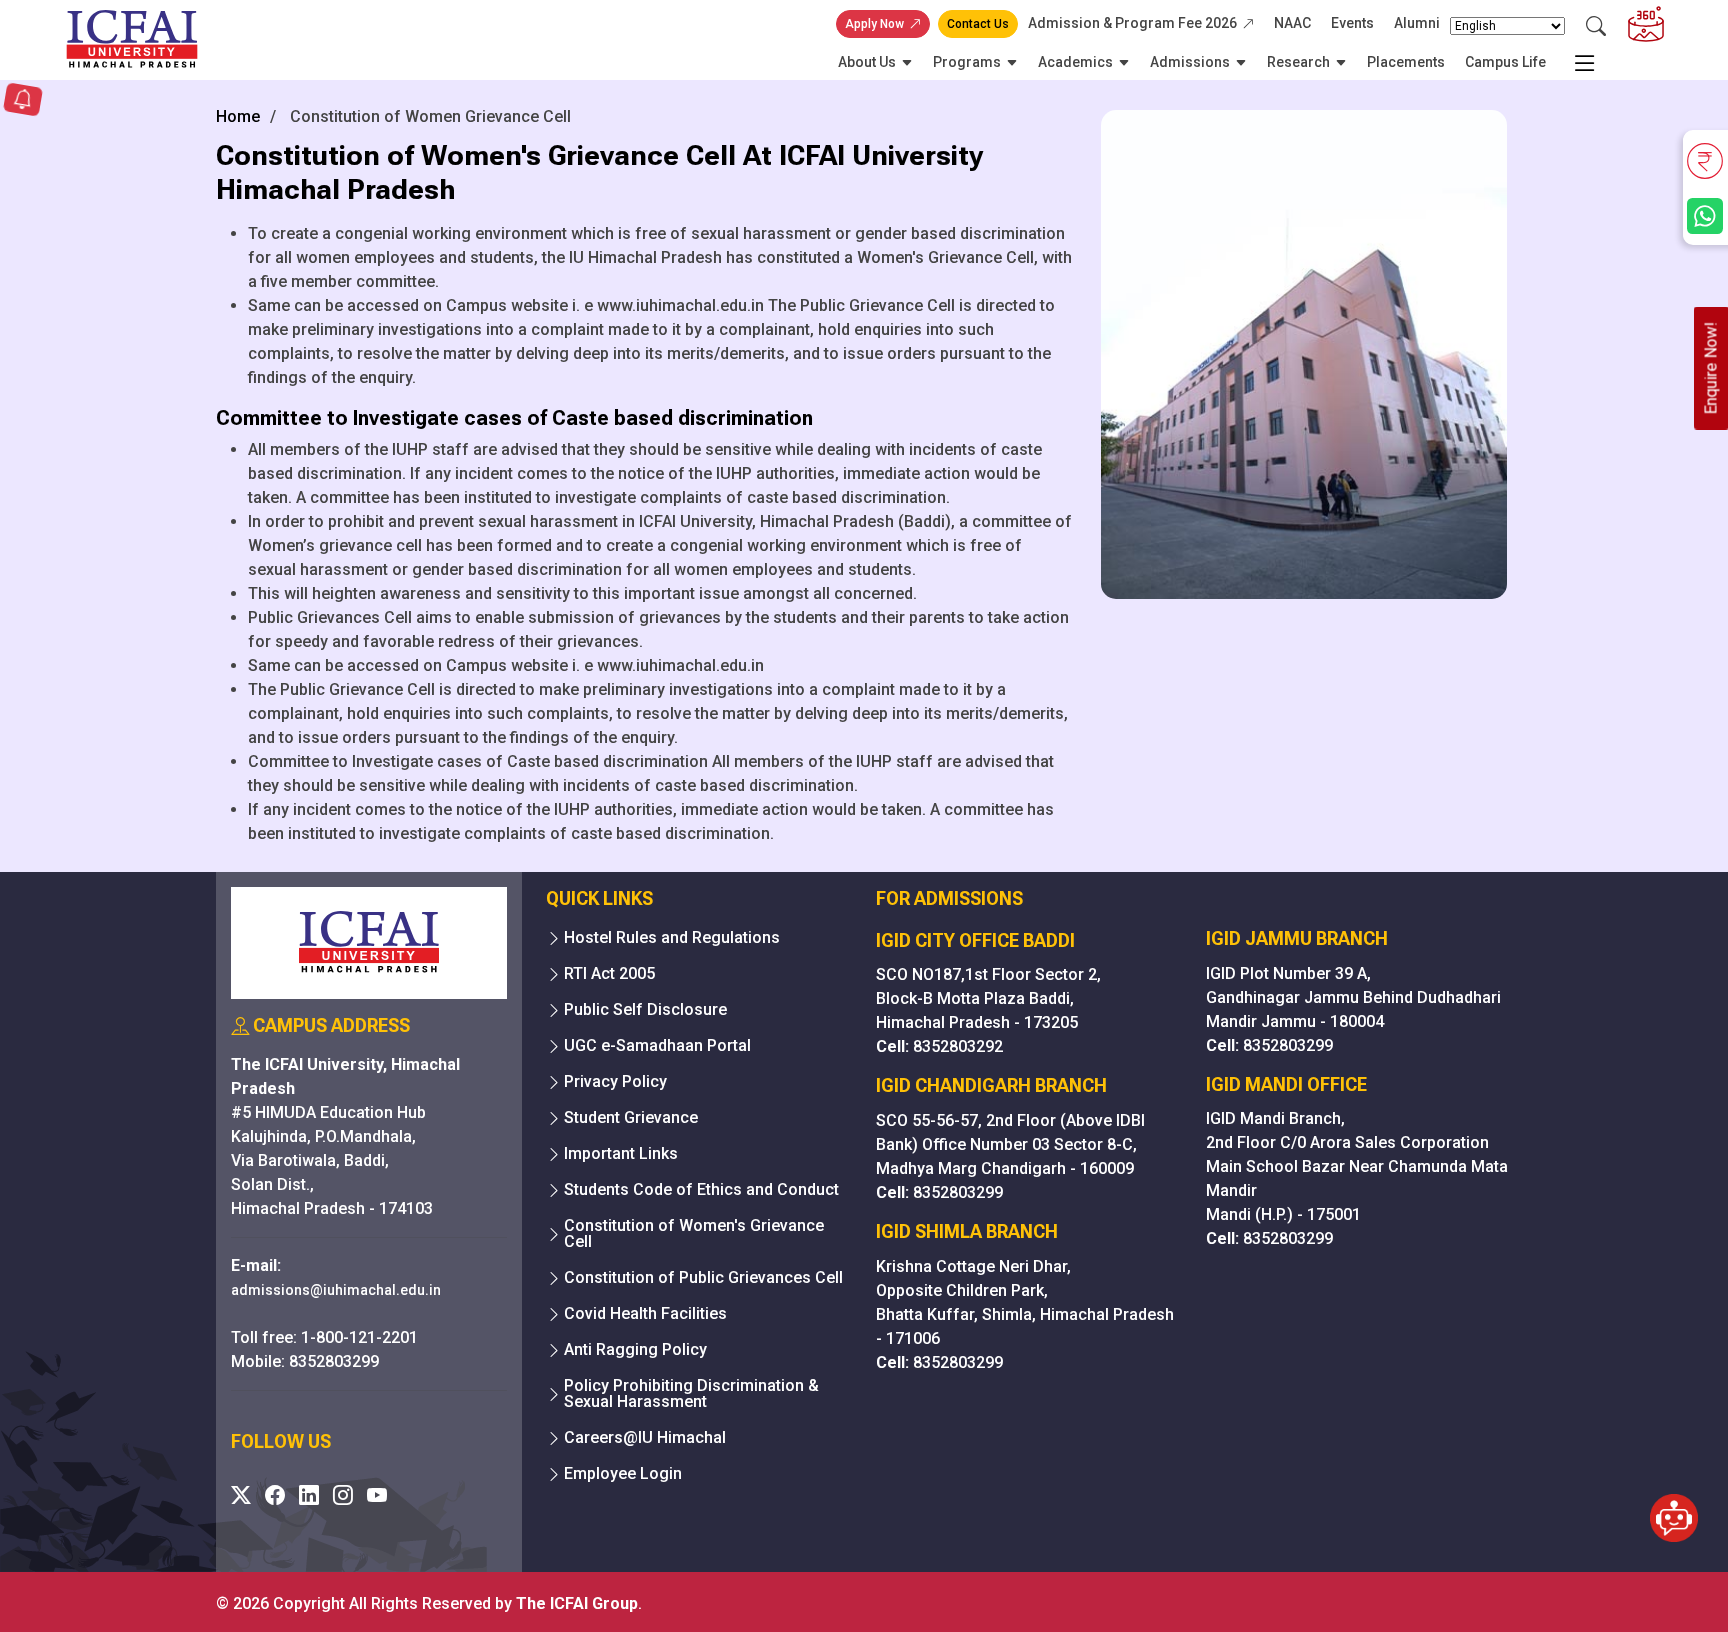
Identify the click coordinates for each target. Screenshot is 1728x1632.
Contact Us (978, 24)
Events (1352, 23)
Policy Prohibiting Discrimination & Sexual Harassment (691, 1394)
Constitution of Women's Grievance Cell (694, 1234)
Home (238, 116)
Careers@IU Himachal (645, 1438)
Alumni (1417, 23)
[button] (23, 101)
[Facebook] (275, 1495)
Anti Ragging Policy (635, 1350)
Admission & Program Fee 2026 (1132, 23)
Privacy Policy (615, 1082)
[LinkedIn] (309, 1495)
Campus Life (1505, 62)
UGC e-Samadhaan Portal (657, 1046)
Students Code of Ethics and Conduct (701, 1190)
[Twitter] (241, 1495)
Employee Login (623, 1474)
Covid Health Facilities (645, 1314)
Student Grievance (631, 1118)
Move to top (856, 1576)
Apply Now (874, 24)
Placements (1406, 62)
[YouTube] (377, 1495)
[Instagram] (343, 1495)
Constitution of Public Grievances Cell (703, 1278)
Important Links (621, 1154)
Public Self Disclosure (645, 1010)
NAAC (1292, 23)
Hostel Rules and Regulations (672, 938)
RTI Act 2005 (609, 974)
